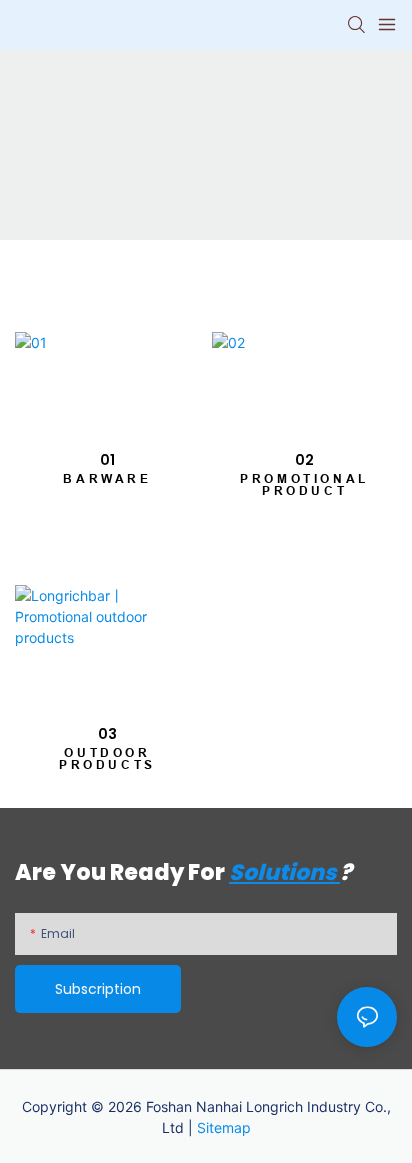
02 (304, 460)
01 (107, 460)
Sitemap (224, 1127)
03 (107, 734)
